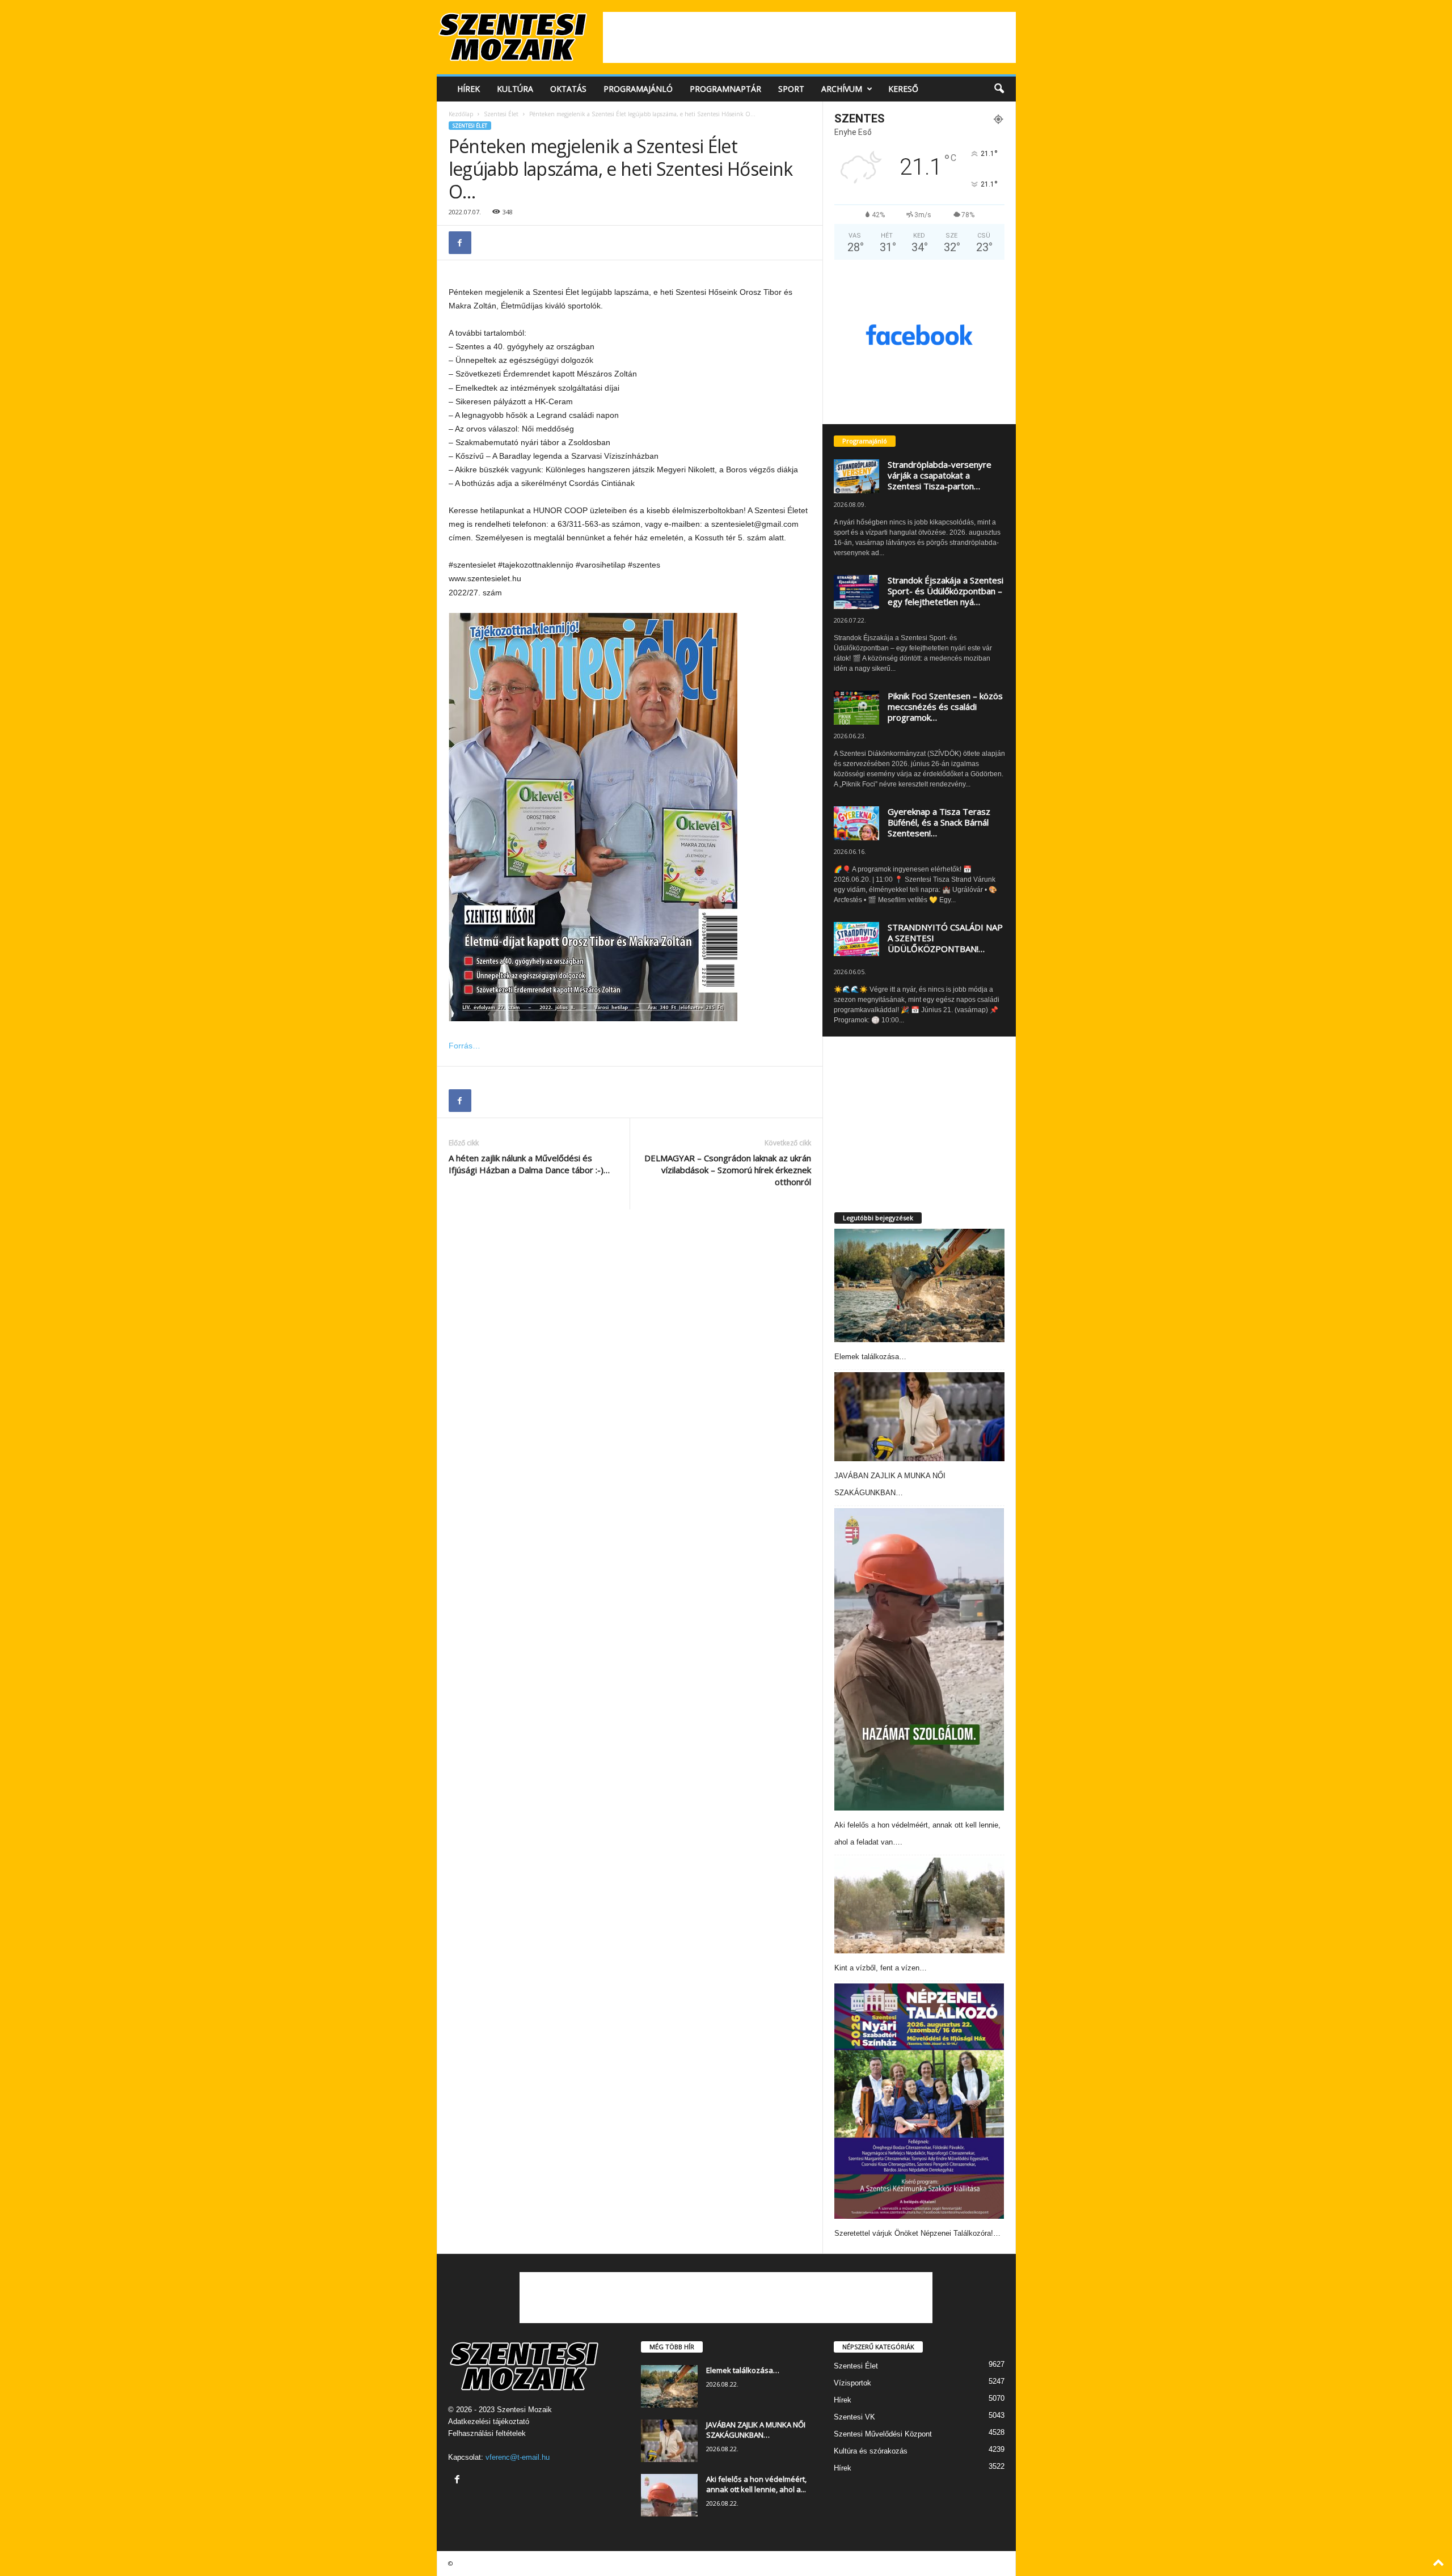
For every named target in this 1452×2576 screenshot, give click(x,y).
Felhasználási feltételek (487, 2433)
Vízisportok (852, 2383)
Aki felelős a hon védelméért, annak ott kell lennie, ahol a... (756, 2484)
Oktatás (568, 89)
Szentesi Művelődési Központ (883, 2434)
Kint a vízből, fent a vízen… (881, 1968)
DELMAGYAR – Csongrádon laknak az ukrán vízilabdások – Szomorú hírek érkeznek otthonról (728, 1170)
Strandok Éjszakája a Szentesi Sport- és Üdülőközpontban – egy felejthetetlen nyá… (946, 591)
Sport (791, 89)
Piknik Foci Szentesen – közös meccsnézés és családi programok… (945, 707)
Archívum (842, 89)
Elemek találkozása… (870, 1357)
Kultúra (515, 89)
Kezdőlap (461, 114)
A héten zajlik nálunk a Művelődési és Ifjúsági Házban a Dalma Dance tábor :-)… (529, 1164)
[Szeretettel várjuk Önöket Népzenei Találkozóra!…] (919, 2101)
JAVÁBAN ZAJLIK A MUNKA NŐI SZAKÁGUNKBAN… (756, 2430)
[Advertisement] (809, 37)
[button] (999, 89)
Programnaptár (725, 89)
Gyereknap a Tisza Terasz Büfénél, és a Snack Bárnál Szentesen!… (939, 822)
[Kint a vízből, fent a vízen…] (919, 1905)
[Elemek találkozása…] (919, 1285)
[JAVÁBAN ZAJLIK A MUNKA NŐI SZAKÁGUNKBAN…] (919, 1417)
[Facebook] (460, 243)
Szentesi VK (854, 2417)
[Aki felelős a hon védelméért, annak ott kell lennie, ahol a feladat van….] (919, 1659)
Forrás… (465, 1046)
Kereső (903, 89)
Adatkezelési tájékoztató (489, 2421)
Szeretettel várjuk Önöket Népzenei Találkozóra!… (917, 2233)
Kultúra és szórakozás (871, 2451)
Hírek (468, 89)
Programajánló (638, 89)
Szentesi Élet (501, 114)
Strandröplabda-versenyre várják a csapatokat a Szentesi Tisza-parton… (940, 475)
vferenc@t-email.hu (518, 2457)
